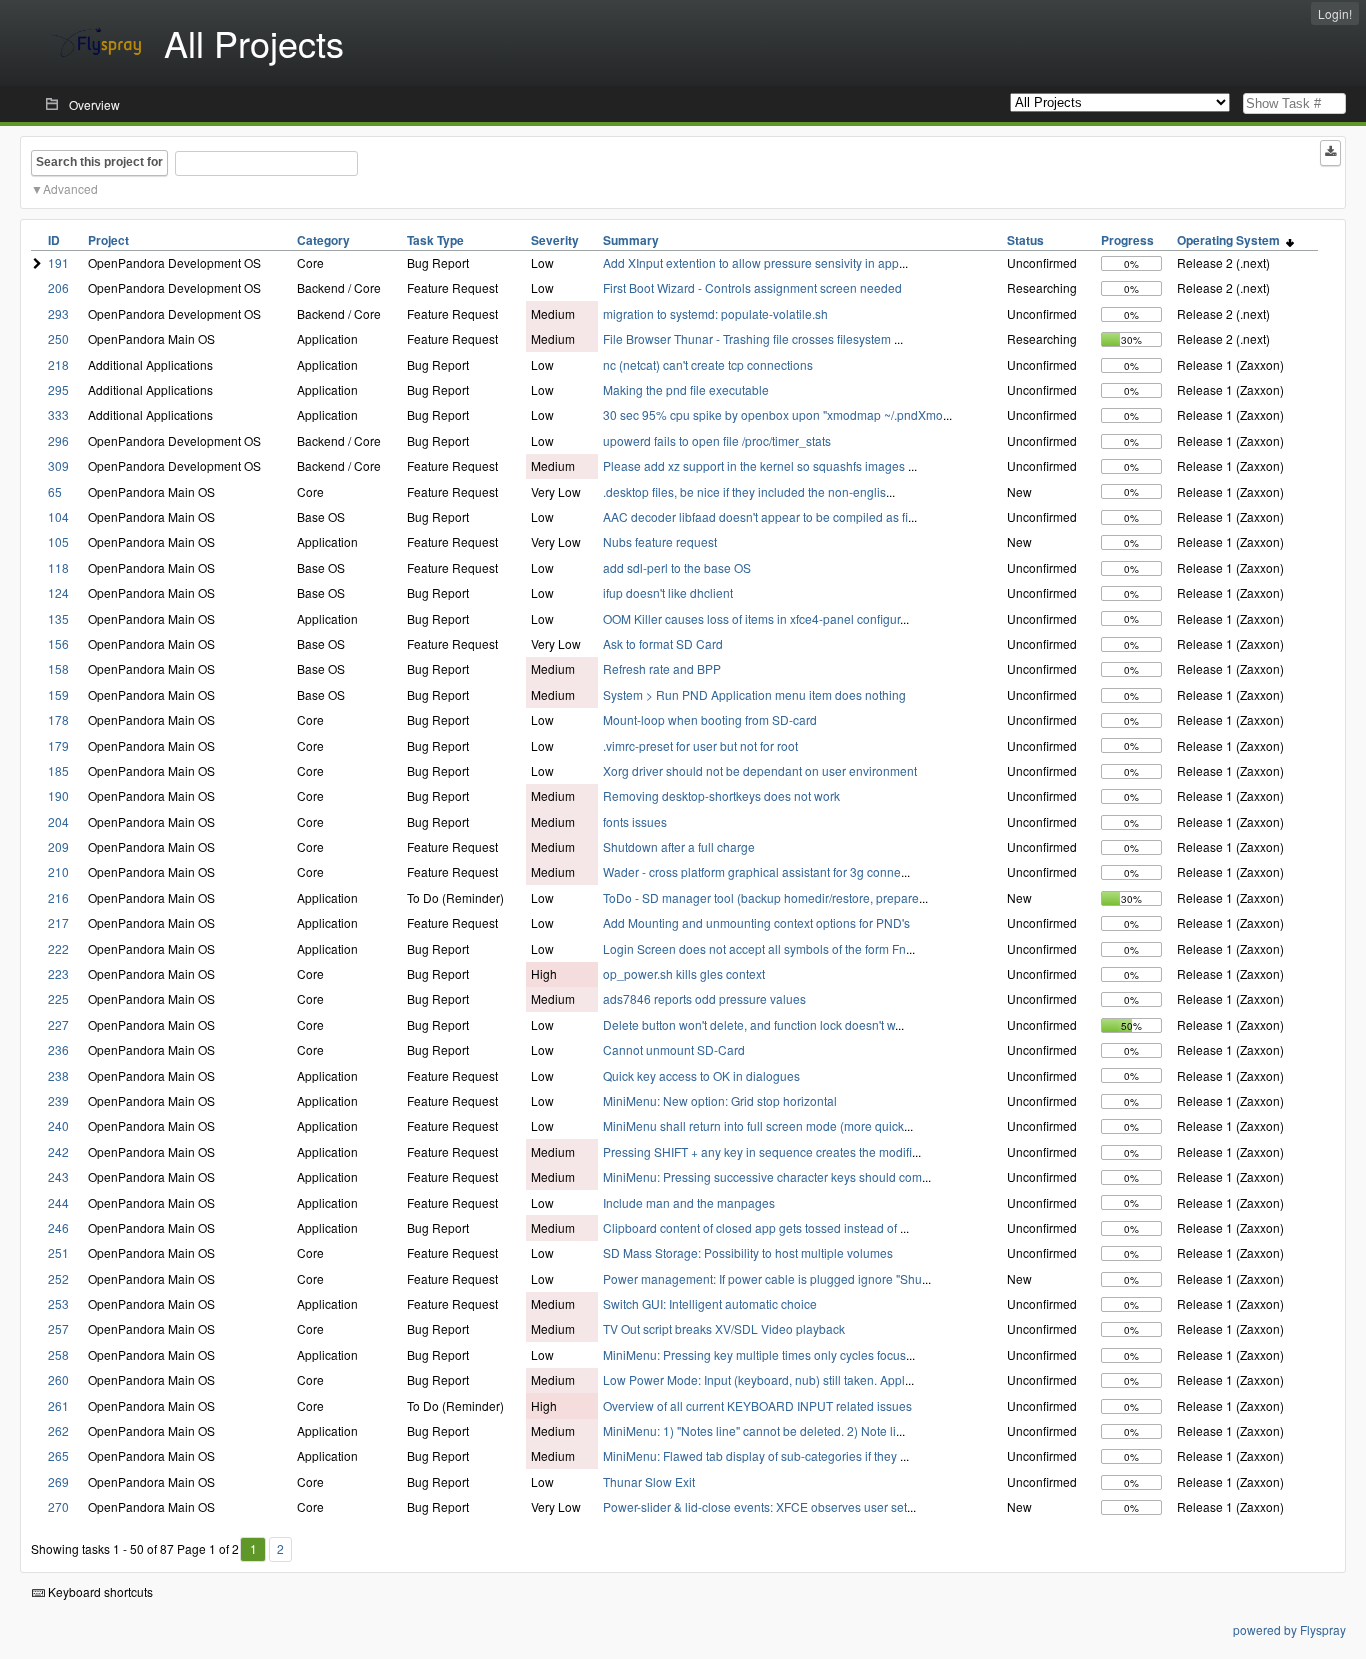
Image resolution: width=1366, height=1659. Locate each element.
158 (58, 668)
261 (58, 1405)
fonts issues (635, 821)
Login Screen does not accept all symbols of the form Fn (754, 948)
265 (58, 1455)
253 (58, 1303)
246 (58, 1227)
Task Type (435, 240)
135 (58, 618)
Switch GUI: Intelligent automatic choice (710, 1303)
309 (58, 465)
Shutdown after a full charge (679, 846)
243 (58, 1176)
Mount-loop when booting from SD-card (710, 719)
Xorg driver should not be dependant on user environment (760, 770)
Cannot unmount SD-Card (674, 1049)
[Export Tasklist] (1330, 153)
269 (58, 1481)
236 (58, 1049)
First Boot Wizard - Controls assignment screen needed (752, 287)
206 (58, 287)
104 (58, 516)
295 (58, 389)
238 (58, 1075)
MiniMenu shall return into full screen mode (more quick (753, 1125)
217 (58, 922)
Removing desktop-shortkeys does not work (721, 795)
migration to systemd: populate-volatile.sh (715, 313)
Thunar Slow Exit (649, 1481)
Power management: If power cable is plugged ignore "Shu (762, 1278)
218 (58, 364)
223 (58, 973)
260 (58, 1379)
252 (58, 1278)
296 (58, 440)
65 (55, 491)
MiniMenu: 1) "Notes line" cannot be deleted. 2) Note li (749, 1430)
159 (58, 694)
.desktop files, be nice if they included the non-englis (744, 491)
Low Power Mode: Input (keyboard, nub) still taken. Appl (754, 1379)
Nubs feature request (660, 541)
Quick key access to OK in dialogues (701, 1075)
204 (58, 821)
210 (58, 871)
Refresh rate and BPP (662, 668)
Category (323, 240)
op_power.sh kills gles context (684, 973)
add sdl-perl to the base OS (677, 567)
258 (58, 1354)
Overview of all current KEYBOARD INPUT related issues (757, 1405)
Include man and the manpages (689, 1202)
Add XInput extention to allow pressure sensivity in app (751, 262)
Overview (94, 104)
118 (58, 567)
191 (58, 262)
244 (58, 1202)
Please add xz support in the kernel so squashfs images (755, 465)
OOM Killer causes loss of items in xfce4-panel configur (751, 618)
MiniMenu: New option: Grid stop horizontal (720, 1100)
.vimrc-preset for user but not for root (700, 745)
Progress (1127, 240)
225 (58, 998)
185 (58, 770)
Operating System (1231, 240)
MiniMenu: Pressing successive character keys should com (762, 1176)
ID (54, 240)
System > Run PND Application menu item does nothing (754, 694)
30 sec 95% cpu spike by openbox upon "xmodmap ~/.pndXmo (773, 414)
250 (58, 338)
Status (1025, 240)
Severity (555, 240)
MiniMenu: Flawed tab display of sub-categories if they (751, 1455)
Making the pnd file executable (686, 389)
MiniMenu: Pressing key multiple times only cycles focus (754, 1354)
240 (58, 1125)
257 (58, 1328)
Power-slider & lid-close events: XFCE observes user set (755, 1506)
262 (58, 1430)
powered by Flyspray (1289, 1629)
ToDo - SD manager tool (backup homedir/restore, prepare (761, 897)
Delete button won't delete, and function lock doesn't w (749, 1024)
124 (58, 592)
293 (58, 313)
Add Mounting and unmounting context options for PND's (756, 922)
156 (58, 643)
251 (58, 1252)
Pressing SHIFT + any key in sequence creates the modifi (757, 1151)
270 (58, 1506)
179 (58, 745)
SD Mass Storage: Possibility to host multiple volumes (748, 1252)
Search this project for (99, 162)
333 (58, 414)
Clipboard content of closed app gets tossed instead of (751, 1227)
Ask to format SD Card (663, 643)
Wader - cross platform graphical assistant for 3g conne (752, 871)
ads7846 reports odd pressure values (704, 998)
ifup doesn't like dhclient (668, 592)
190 (58, 795)
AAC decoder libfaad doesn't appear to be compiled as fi (755, 516)
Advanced (70, 188)
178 (58, 719)
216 (58, 897)
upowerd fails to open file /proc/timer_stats (717, 440)
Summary (631, 240)
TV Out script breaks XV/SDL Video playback (724, 1328)
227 (58, 1024)
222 (58, 948)
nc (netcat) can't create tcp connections (708, 364)
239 (58, 1100)
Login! (1335, 13)
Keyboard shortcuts (99, 1591)
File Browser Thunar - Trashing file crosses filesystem (748, 338)
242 (58, 1151)
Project (108, 240)
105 (58, 541)
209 (58, 846)
